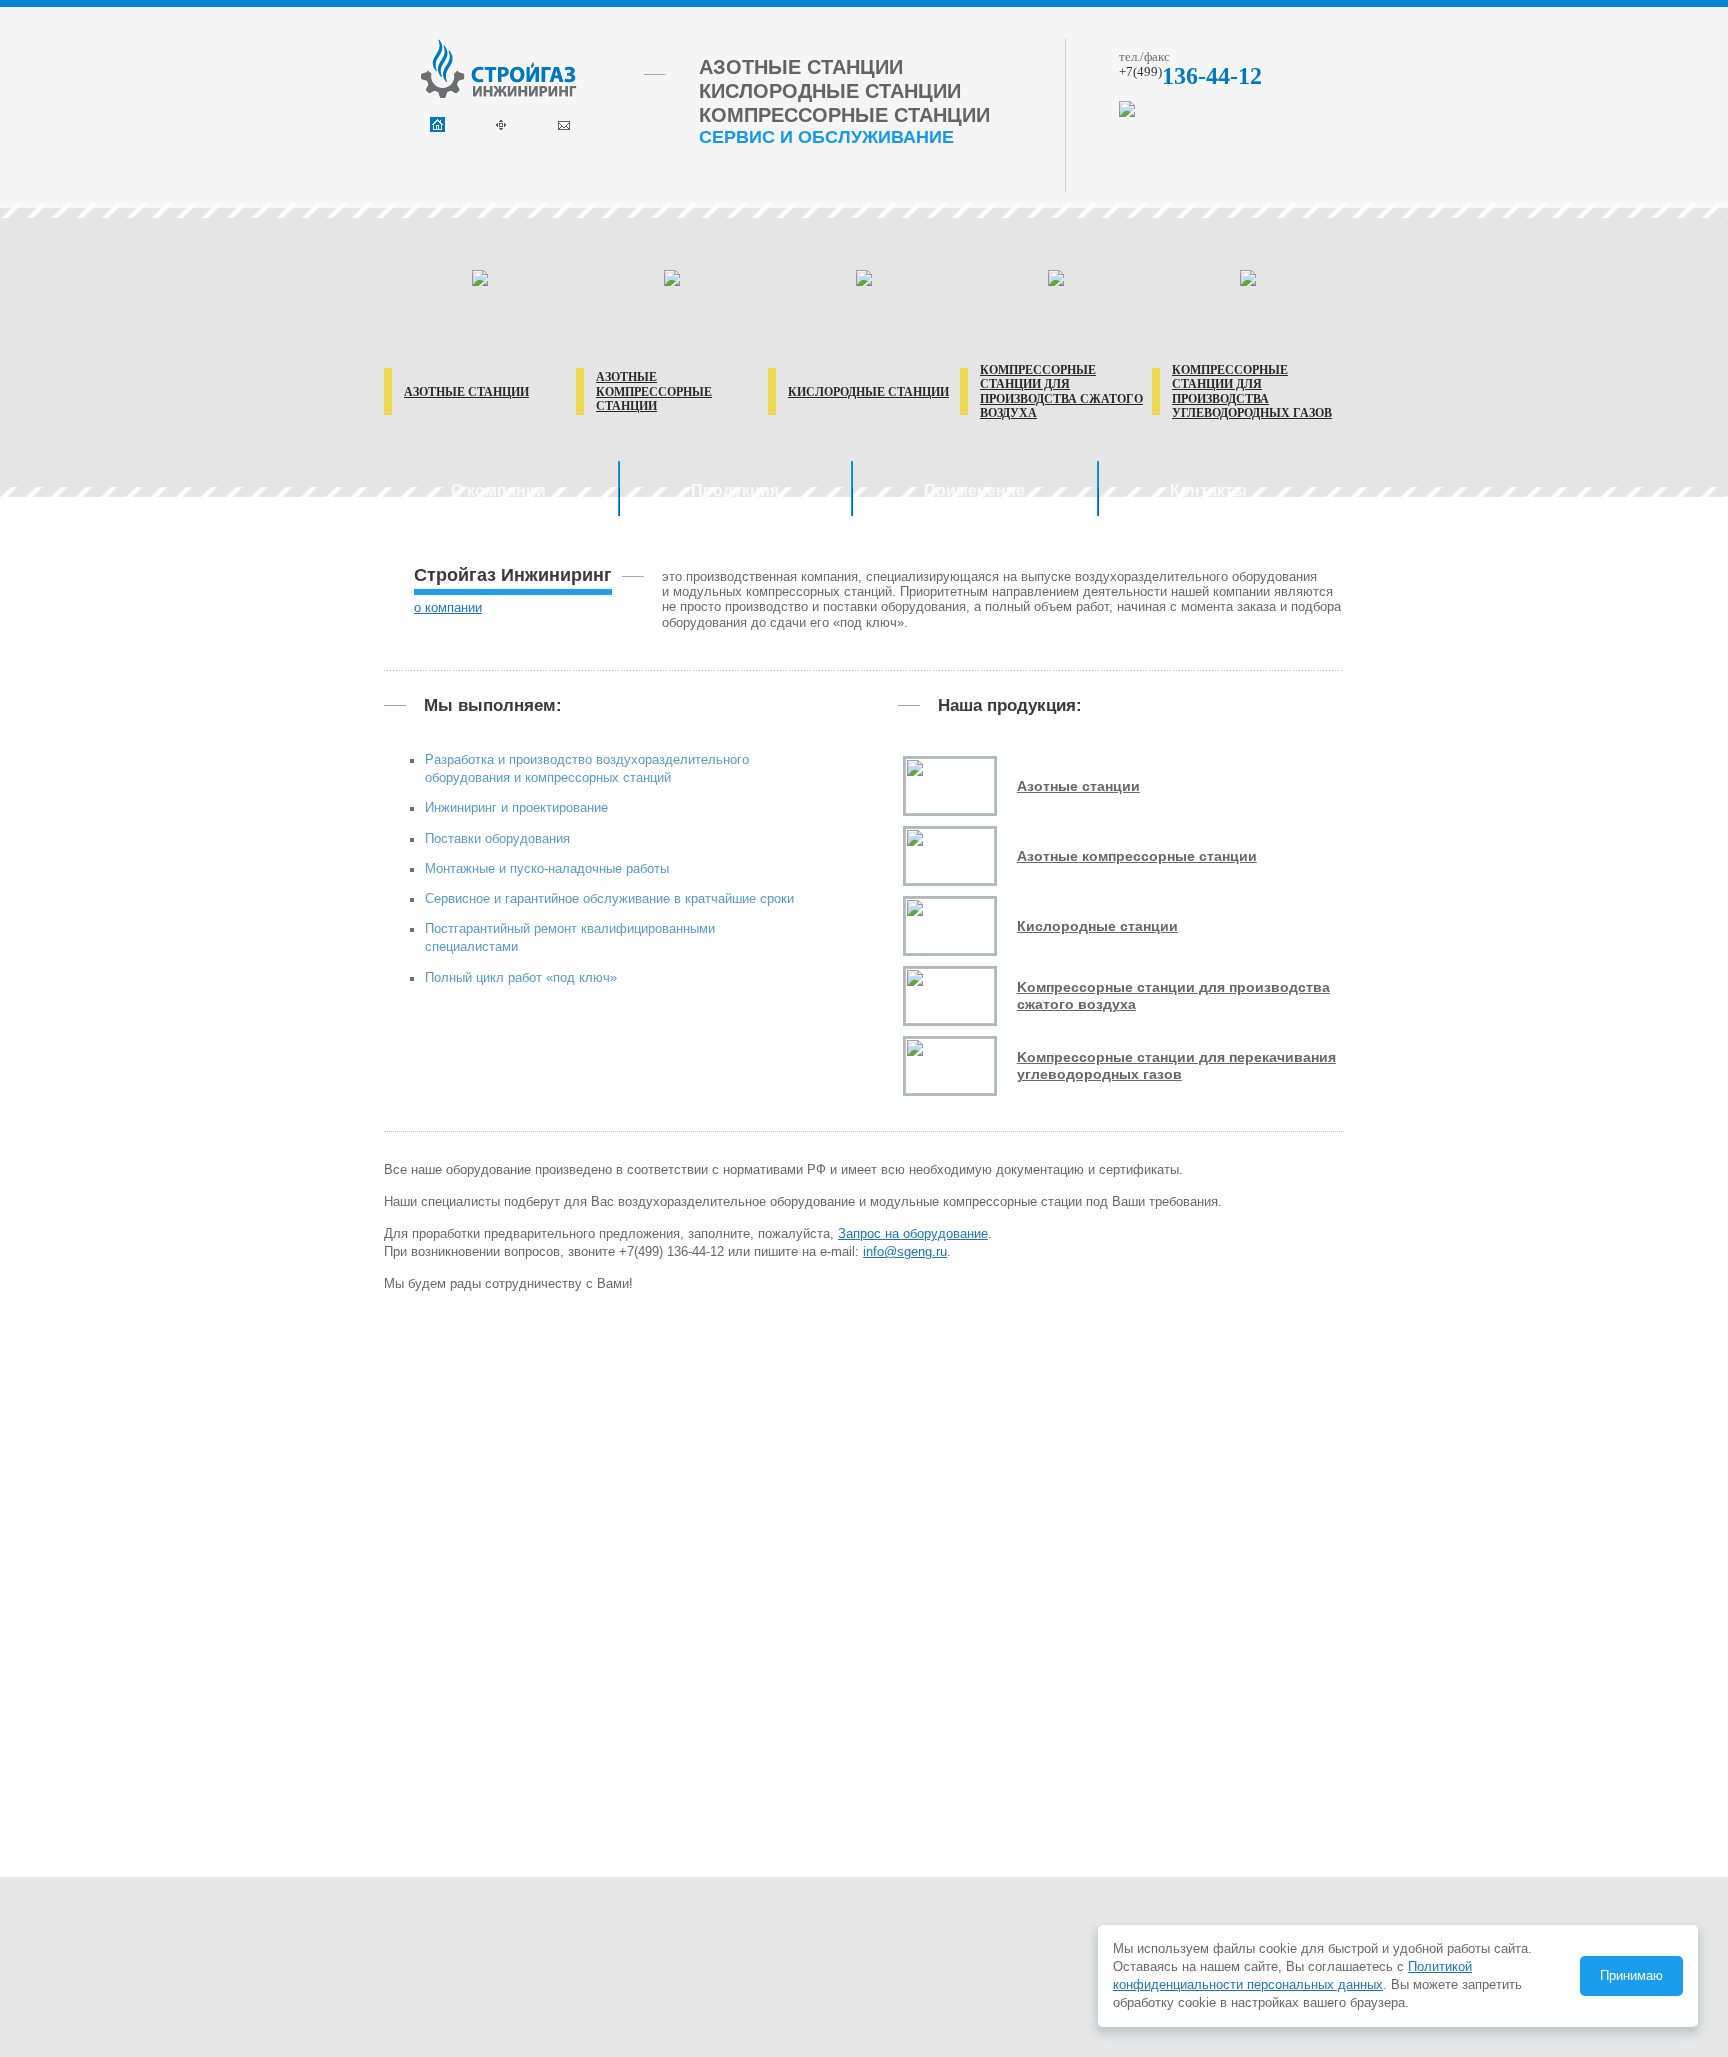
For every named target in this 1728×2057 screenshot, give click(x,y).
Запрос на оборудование (913, 1233)
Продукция (735, 490)
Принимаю (1631, 1975)
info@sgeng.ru (905, 1251)
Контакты (1208, 490)
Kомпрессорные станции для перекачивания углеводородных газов (1176, 1065)
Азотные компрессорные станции (654, 391)
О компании (498, 490)
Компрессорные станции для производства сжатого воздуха (1061, 391)
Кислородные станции (868, 392)
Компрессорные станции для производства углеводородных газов (1252, 391)
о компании (448, 607)
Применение (974, 490)
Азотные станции (466, 392)
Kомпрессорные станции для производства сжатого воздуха (1173, 995)
